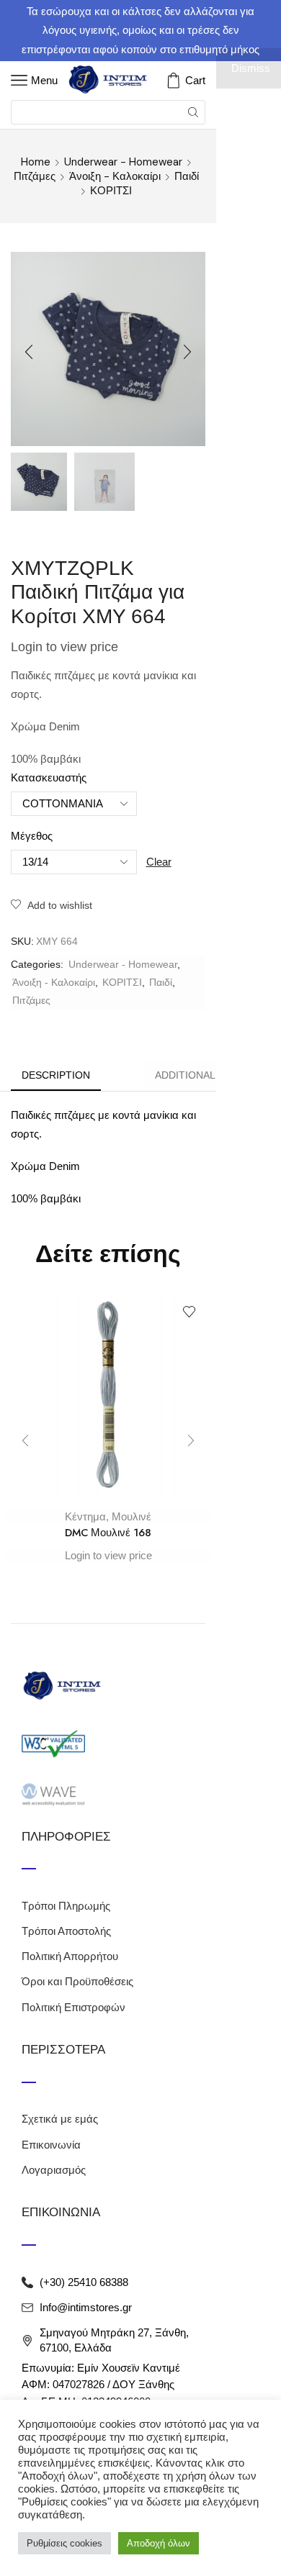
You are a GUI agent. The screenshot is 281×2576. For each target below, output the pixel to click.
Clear (159, 862)
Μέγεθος (32, 836)
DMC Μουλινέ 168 (108, 1533)
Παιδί (187, 176)
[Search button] (193, 112)
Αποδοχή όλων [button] (159, 2543)
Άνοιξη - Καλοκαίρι (115, 176)
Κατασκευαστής (49, 778)
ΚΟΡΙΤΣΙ (111, 191)
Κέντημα (85, 1516)
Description (56, 1075)
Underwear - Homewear (123, 162)
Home (36, 162)
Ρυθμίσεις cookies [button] (64, 2543)
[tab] (56, 1075)
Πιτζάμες (35, 176)
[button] (29, 353)
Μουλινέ (131, 1516)
